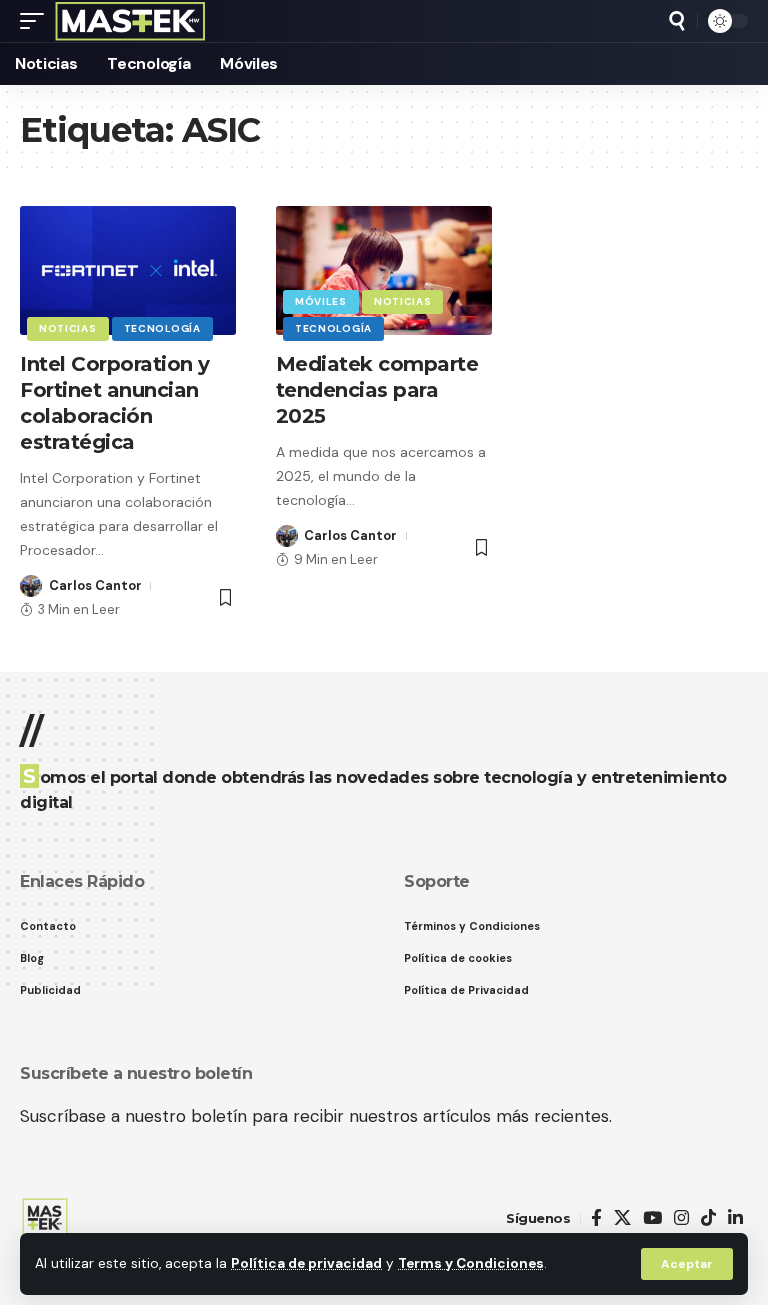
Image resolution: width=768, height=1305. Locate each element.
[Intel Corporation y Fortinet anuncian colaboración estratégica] (128, 271)
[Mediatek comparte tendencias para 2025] (384, 271)
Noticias (68, 328)
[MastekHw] (130, 21)
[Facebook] (596, 1218)
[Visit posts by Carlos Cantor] (31, 586)
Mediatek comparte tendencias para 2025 (377, 390)
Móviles (321, 301)
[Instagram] (681, 1218)
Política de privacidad (306, 1263)
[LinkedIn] (735, 1218)
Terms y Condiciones (471, 1263)
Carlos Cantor (95, 585)
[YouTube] (652, 1218)
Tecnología (162, 328)
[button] (687, 1264)
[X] (622, 1218)
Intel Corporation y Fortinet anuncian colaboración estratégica (115, 403)
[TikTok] (708, 1218)
